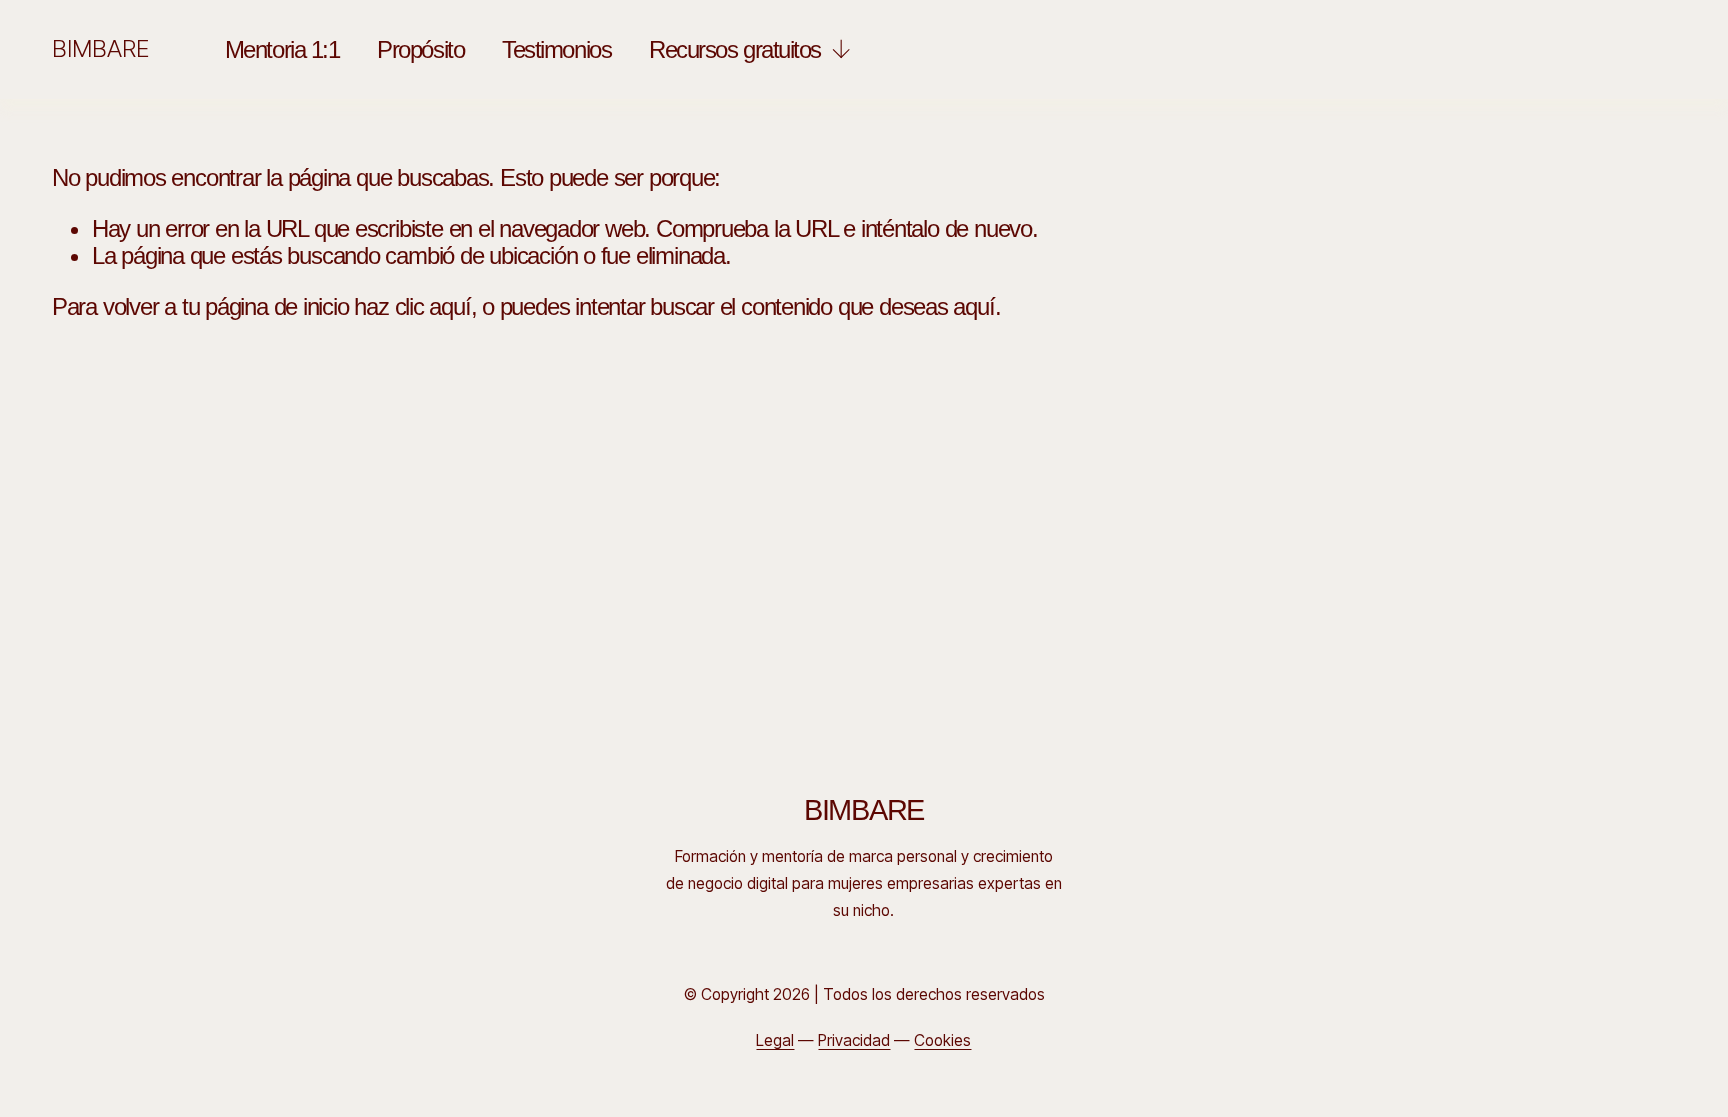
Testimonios (556, 49)
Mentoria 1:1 (282, 49)
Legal (775, 1041)
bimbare (100, 48)
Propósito (420, 49)
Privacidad (854, 1041)
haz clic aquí (412, 306)
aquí (973, 306)
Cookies (942, 1041)
